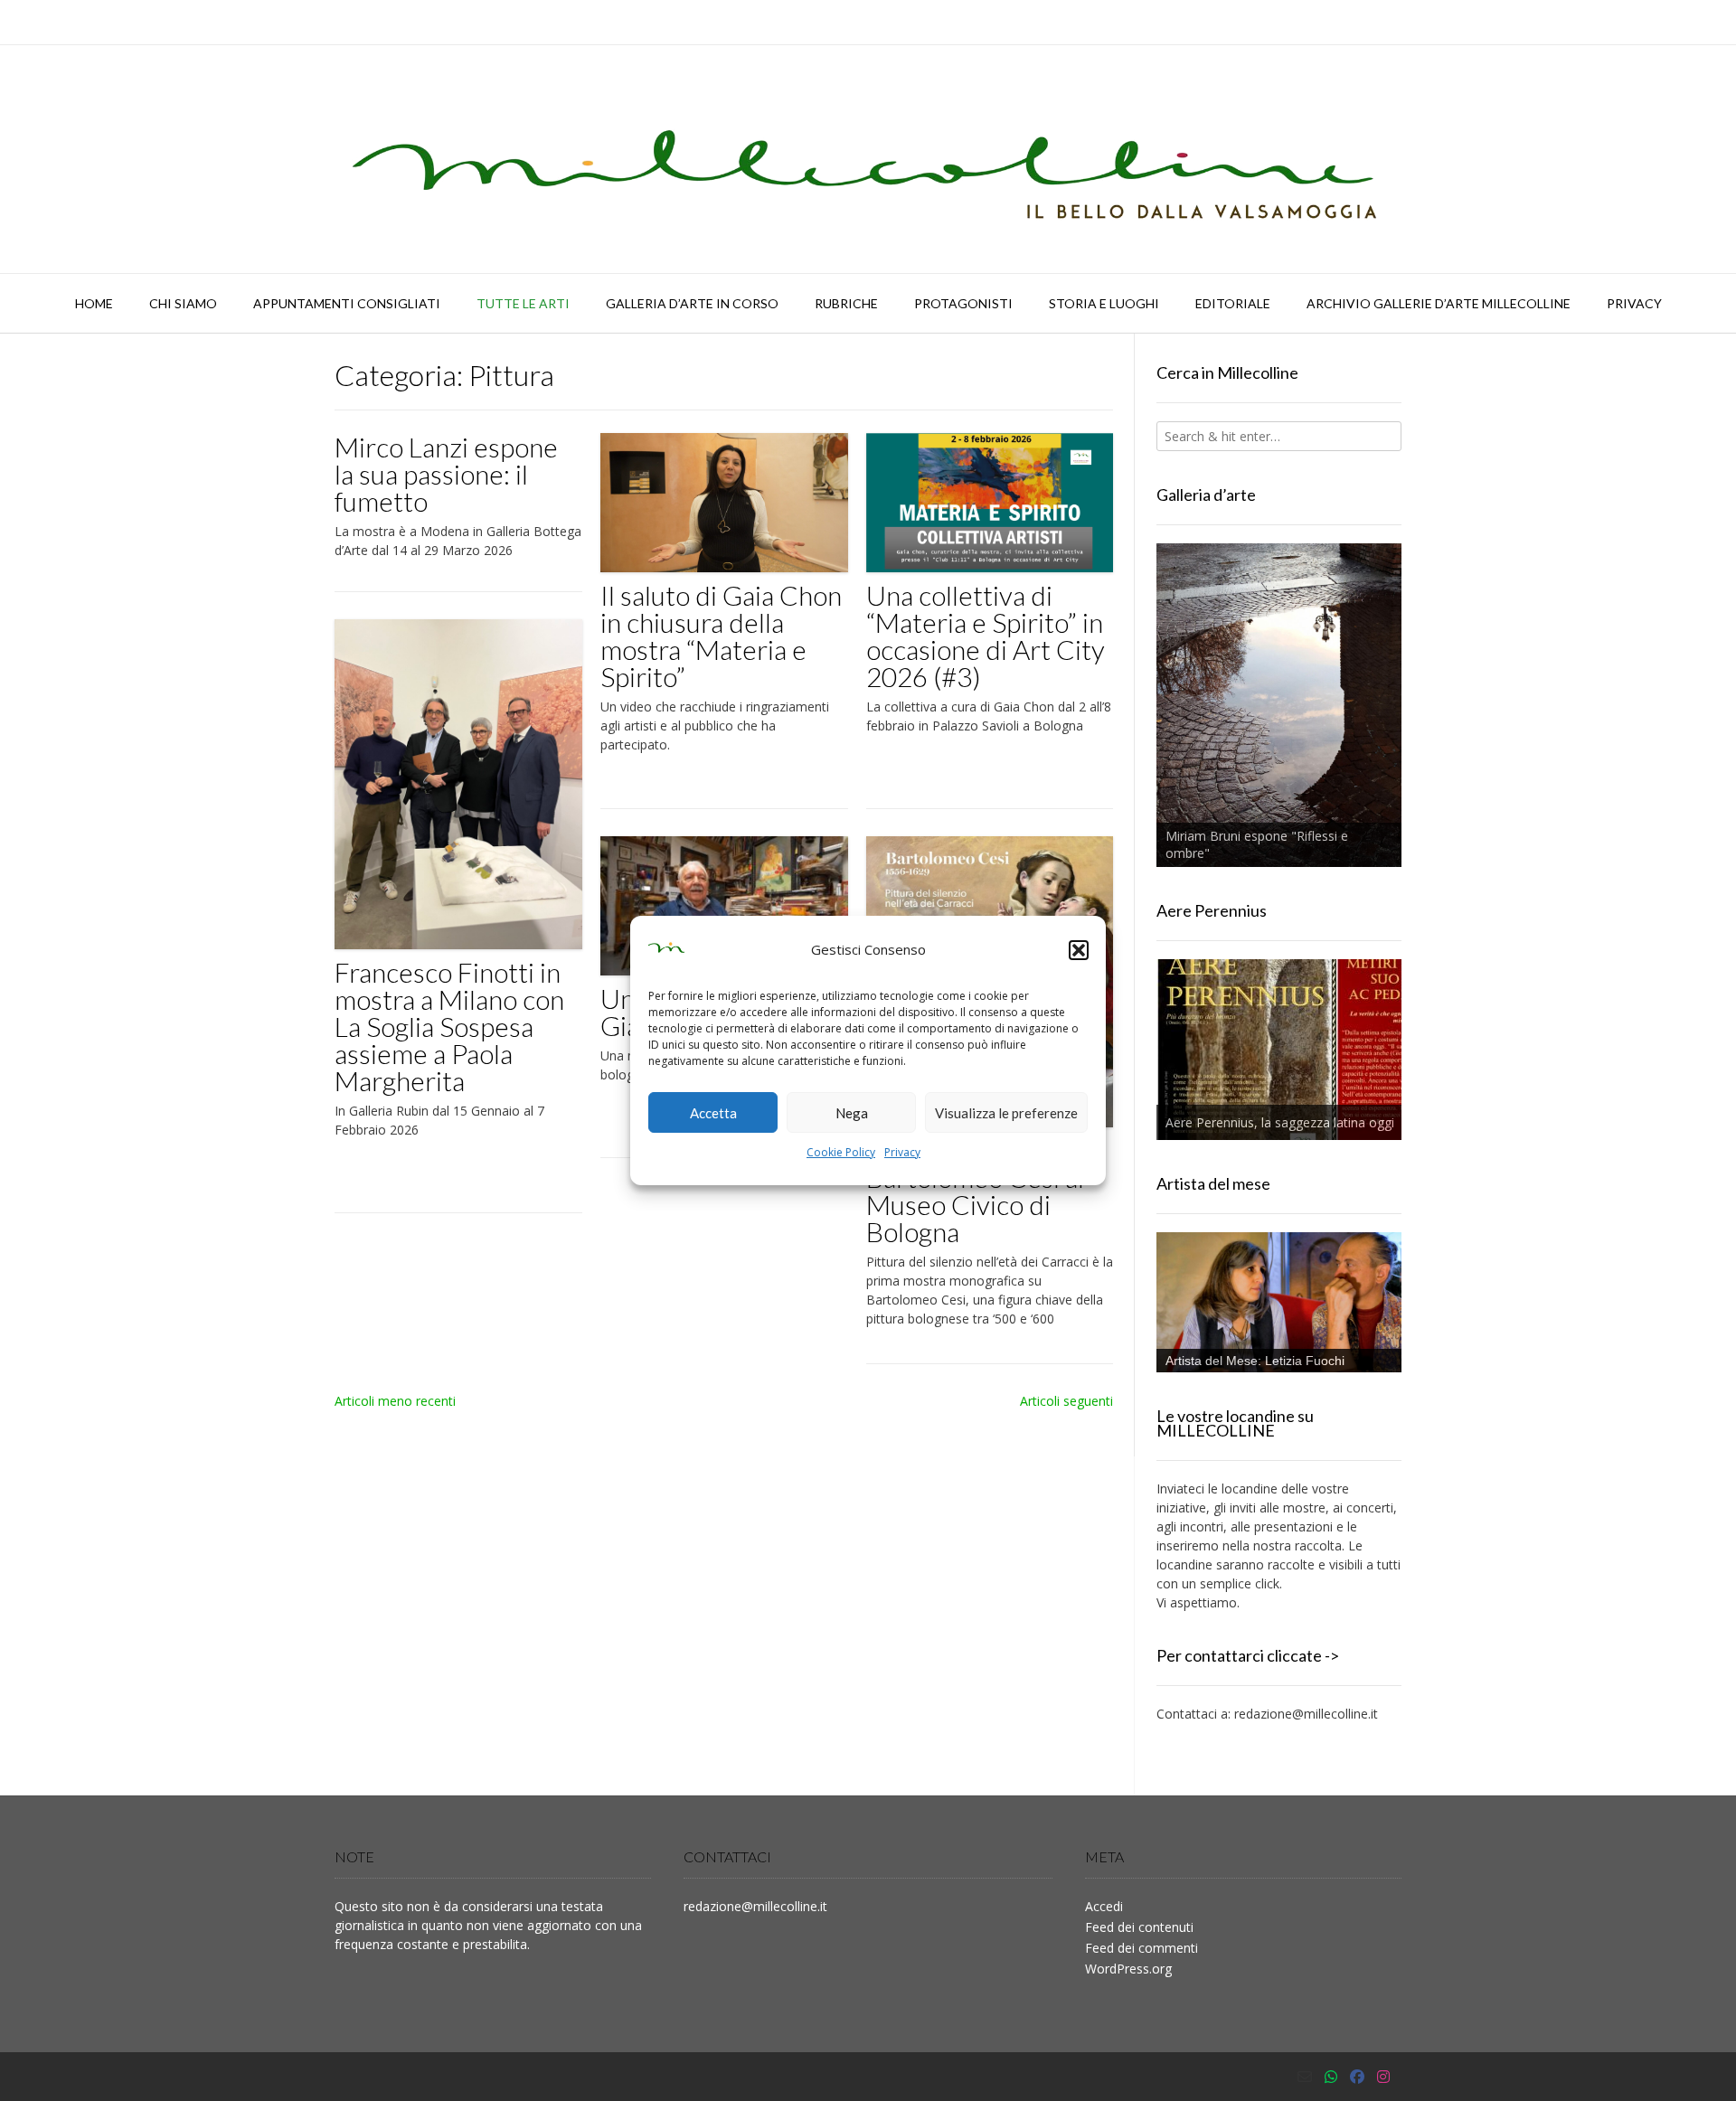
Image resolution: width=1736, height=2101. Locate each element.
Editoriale (1233, 303)
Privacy (902, 1152)
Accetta (713, 1113)
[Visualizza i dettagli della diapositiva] (1279, 705)
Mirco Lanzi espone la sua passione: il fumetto (446, 474)
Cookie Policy (841, 1152)
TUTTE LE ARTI (523, 303)
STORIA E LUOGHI (1104, 303)
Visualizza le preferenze (1006, 1113)
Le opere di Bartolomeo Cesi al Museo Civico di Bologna (975, 1191)
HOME (94, 303)
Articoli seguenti (1066, 1401)
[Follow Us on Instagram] (1383, 2077)
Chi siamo (183, 303)
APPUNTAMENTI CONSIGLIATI (347, 303)
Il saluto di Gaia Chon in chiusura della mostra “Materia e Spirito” (721, 636)
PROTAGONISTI (963, 303)
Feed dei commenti (1142, 1948)
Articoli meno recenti (395, 1401)
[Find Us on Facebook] (1357, 2077)
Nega (852, 1113)
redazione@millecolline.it (1306, 1714)
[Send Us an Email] (1305, 2077)
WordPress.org (1128, 1969)
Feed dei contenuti (1139, 1927)
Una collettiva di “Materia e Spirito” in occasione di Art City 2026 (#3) (986, 636)
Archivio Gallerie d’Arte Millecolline (1439, 303)
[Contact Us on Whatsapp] (1331, 2077)
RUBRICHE (846, 303)
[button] (1079, 950)
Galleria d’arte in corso (692, 303)
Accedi (1104, 1906)
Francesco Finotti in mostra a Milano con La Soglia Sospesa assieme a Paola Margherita (449, 1026)
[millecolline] (868, 159)
